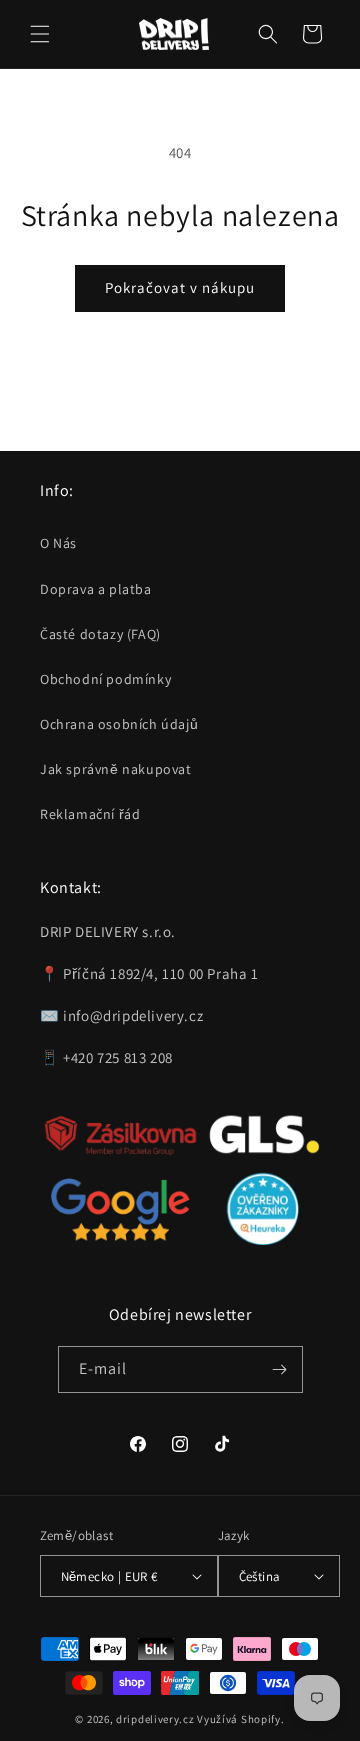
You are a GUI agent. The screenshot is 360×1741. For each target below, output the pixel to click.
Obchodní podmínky (105, 679)
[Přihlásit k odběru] (280, 1369)
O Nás (58, 543)
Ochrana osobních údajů (119, 724)
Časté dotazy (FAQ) (100, 634)
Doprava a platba (96, 589)
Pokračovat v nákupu (180, 287)
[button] (40, 34)
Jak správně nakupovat (116, 769)
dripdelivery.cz (155, 1719)
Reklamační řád (90, 814)
